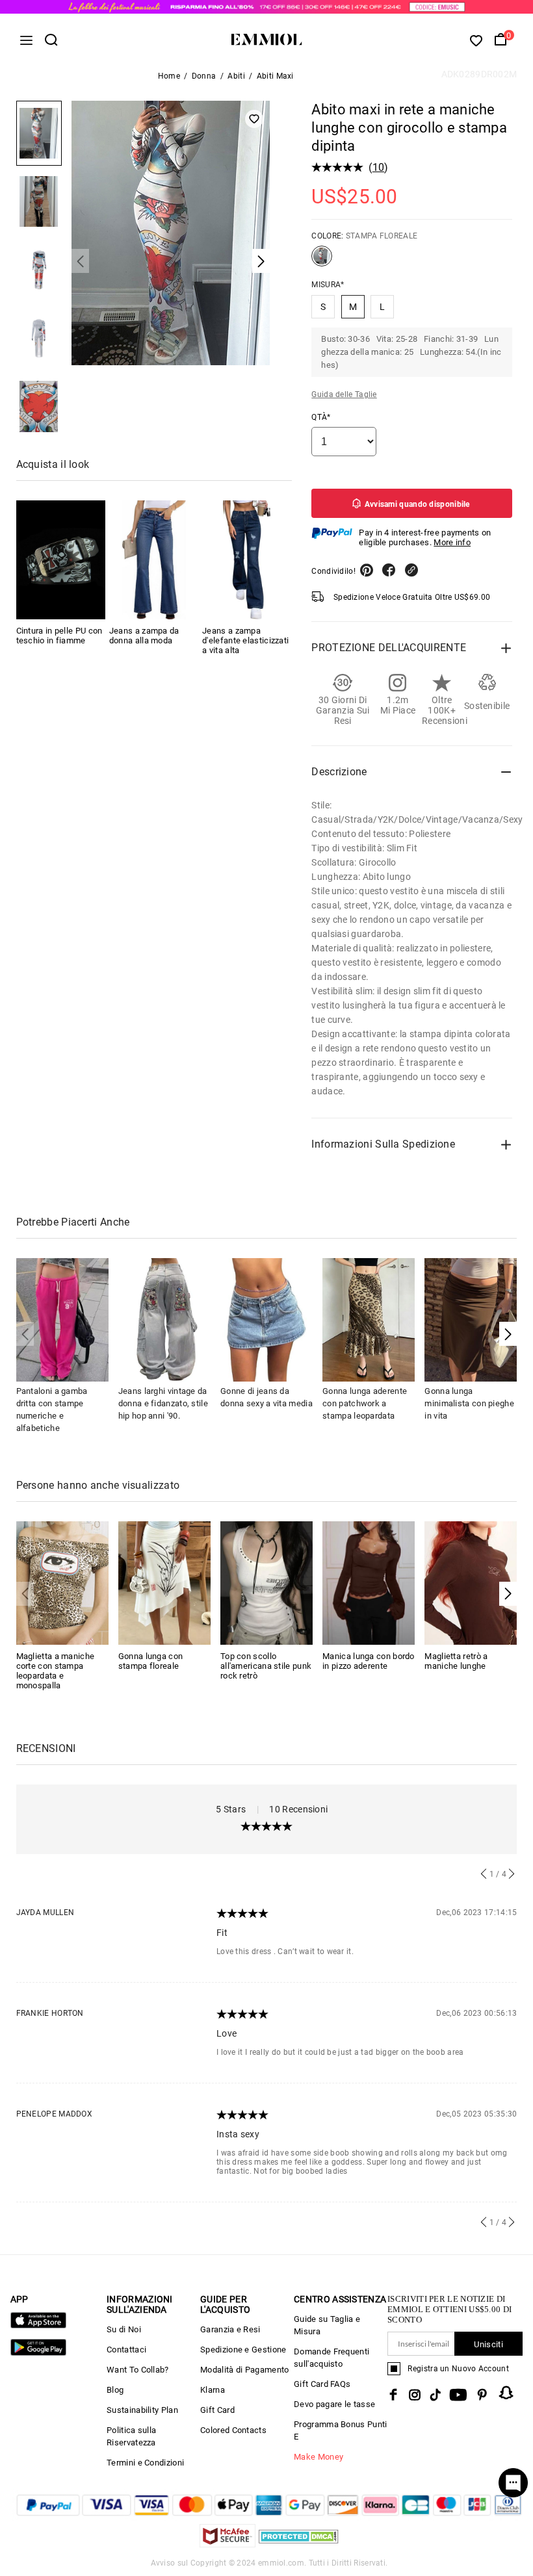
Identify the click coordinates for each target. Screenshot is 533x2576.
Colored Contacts (233, 2430)
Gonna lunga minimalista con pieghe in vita (469, 1403)
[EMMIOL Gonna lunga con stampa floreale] (164, 1582)
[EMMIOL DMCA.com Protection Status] (299, 2544)
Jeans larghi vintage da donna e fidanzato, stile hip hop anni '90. (163, 1403)
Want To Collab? (138, 2370)
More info (452, 542)
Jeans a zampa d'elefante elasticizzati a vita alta (245, 640)
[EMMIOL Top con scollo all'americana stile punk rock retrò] (266, 1582)
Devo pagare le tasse (334, 2404)
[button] (508, 1334)
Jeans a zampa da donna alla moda (144, 636)
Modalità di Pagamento (244, 2370)
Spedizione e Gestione (243, 2350)
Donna (204, 76)
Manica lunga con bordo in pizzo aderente (369, 1661)
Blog (115, 2390)
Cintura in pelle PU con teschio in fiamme (59, 636)
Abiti (236, 76)
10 (379, 167)
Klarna (213, 2390)
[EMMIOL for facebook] (393, 2395)
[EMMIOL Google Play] (38, 2353)
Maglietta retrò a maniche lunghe (456, 1661)
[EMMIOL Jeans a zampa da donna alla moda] (154, 560)
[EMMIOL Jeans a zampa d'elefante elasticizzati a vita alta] (247, 560)
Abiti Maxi (275, 76)
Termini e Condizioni (145, 2463)
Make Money (318, 2457)
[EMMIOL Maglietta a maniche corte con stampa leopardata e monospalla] (62, 1582)
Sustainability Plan (142, 2410)
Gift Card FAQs (322, 2384)
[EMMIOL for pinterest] (482, 2395)
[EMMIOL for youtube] (458, 2395)
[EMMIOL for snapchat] (506, 2393)
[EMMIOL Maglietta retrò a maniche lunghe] (471, 1582)
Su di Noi (124, 2329)
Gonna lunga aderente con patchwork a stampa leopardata (365, 1403)
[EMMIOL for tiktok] (435, 2395)
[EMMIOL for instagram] (415, 2395)
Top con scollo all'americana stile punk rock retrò (266, 1666)
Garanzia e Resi (230, 2329)
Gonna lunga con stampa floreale (151, 1661)
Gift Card (217, 2410)
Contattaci (126, 2350)
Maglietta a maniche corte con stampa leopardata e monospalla (56, 1671)
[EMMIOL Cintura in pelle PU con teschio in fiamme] (61, 560)
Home (169, 76)
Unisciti (488, 2344)
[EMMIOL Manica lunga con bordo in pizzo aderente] (369, 1582)
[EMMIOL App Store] (38, 2325)
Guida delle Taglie (344, 394)
